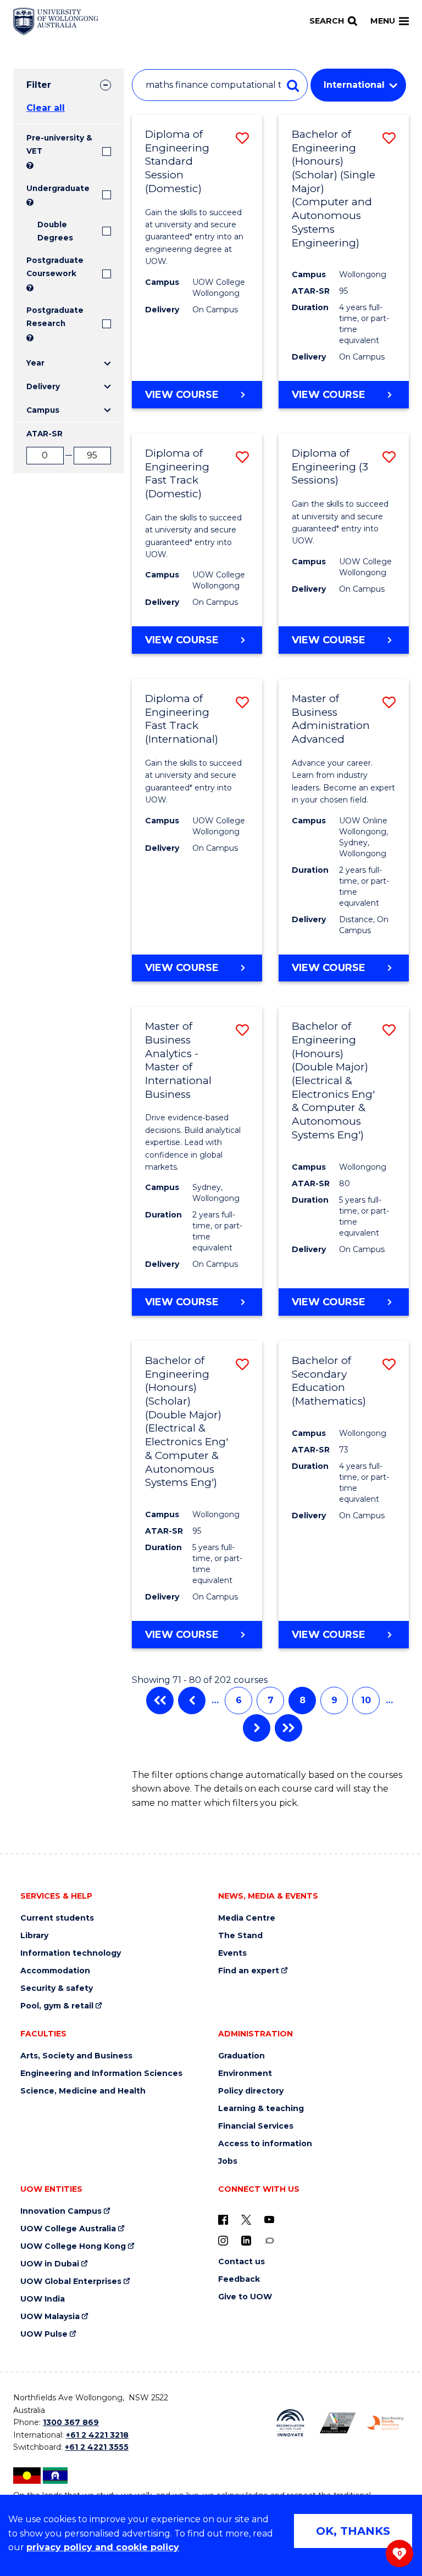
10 (366, 1700)
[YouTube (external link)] (269, 2219)
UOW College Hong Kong (73, 2246)
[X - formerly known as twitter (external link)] (246, 2219)
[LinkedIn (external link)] (246, 2240)
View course (204, 398)
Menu (383, 21)
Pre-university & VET (59, 144)
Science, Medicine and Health (83, 2091)
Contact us (241, 2262)
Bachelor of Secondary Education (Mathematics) (329, 1381)
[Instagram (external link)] (223, 2240)
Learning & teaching (261, 2109)
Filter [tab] (39, 85)
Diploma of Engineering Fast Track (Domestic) (177, 473)
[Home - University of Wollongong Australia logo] (56, 21)
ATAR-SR (45, 434)
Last (288, 1728)
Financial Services (256, 2126)
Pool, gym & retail (57, 2006)
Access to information (265, 2144)
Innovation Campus (61, 2211)
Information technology (71, 1953)
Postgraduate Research (55, 317)
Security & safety (57, 1988)
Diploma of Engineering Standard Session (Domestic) (177, 161)
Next (257, 1728)
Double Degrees (55, 231)
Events (232, 1953)
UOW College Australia (68, 2229)
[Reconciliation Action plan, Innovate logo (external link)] (290, 2423)
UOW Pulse (44, 2334)
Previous (192, 1701)
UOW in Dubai (50, 2264)
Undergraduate (58, 188)
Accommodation (55, 1971)
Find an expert (249, 1971)
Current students (57, 1918)
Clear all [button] (46, 108)
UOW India (43, 2299)
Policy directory (251, 2091)
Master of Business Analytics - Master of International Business (178, 1060)
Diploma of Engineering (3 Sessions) (330, 467)
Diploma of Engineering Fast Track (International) (182, 719)
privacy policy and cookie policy (103, 2547)
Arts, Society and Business (76, 2056)
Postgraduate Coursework (55, 267)
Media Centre (247, 1918)
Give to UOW (245, 2297)
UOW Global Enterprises (71, 2282)
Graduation (241, 2056)
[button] (242, 138)
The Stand (240, 1936)
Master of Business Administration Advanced (331, 719)
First (160, 1701)
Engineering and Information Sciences (101, 2073)
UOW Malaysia (50, 2317)
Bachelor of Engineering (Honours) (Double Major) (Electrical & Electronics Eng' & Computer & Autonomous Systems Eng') (333, 1081)
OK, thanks (353, 2531)
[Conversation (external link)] (269, 2240)
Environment (245, 2073)
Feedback (239, 2279)
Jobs (228, 2161)
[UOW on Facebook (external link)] (223, 2219)
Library (34, 1936)
